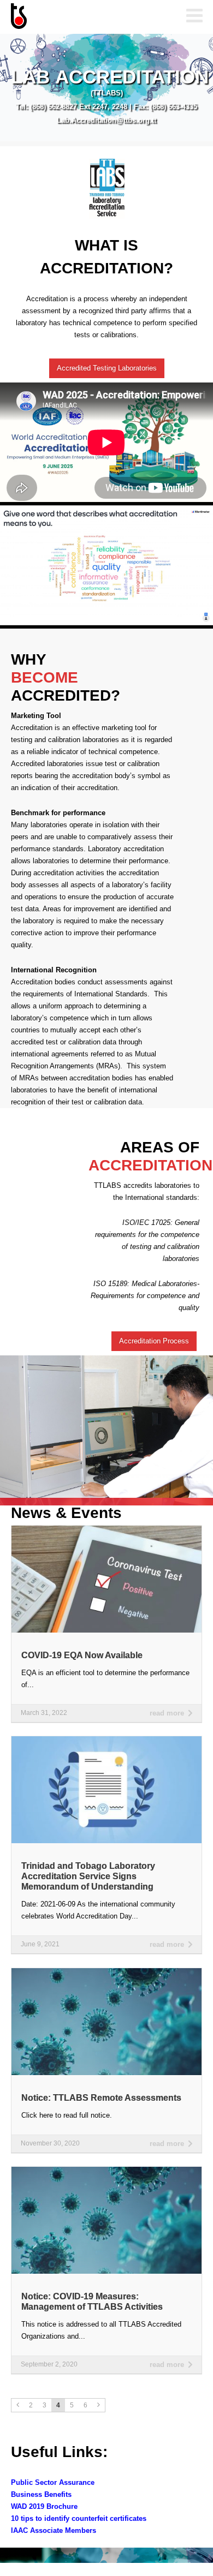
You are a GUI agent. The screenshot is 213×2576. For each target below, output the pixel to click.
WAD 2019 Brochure (44, 2506)
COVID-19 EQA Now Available (82, 1655)
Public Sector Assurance (53, 2482)
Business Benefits (41, 2494)
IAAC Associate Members (54, 2530)
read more (167, 1713)
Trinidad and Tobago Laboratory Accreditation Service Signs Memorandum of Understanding (88, 1876)
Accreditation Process (154, 1341)
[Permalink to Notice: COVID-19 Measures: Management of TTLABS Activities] (107, 2170)
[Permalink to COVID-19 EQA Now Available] (107, 1529)
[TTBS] (66, 17)
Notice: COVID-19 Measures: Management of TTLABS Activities (92, 2302)
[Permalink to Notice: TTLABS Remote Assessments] (107, 1972)
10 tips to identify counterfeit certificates (79, 2518)
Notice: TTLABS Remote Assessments (101, 2098)
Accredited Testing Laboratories (107, 368)
